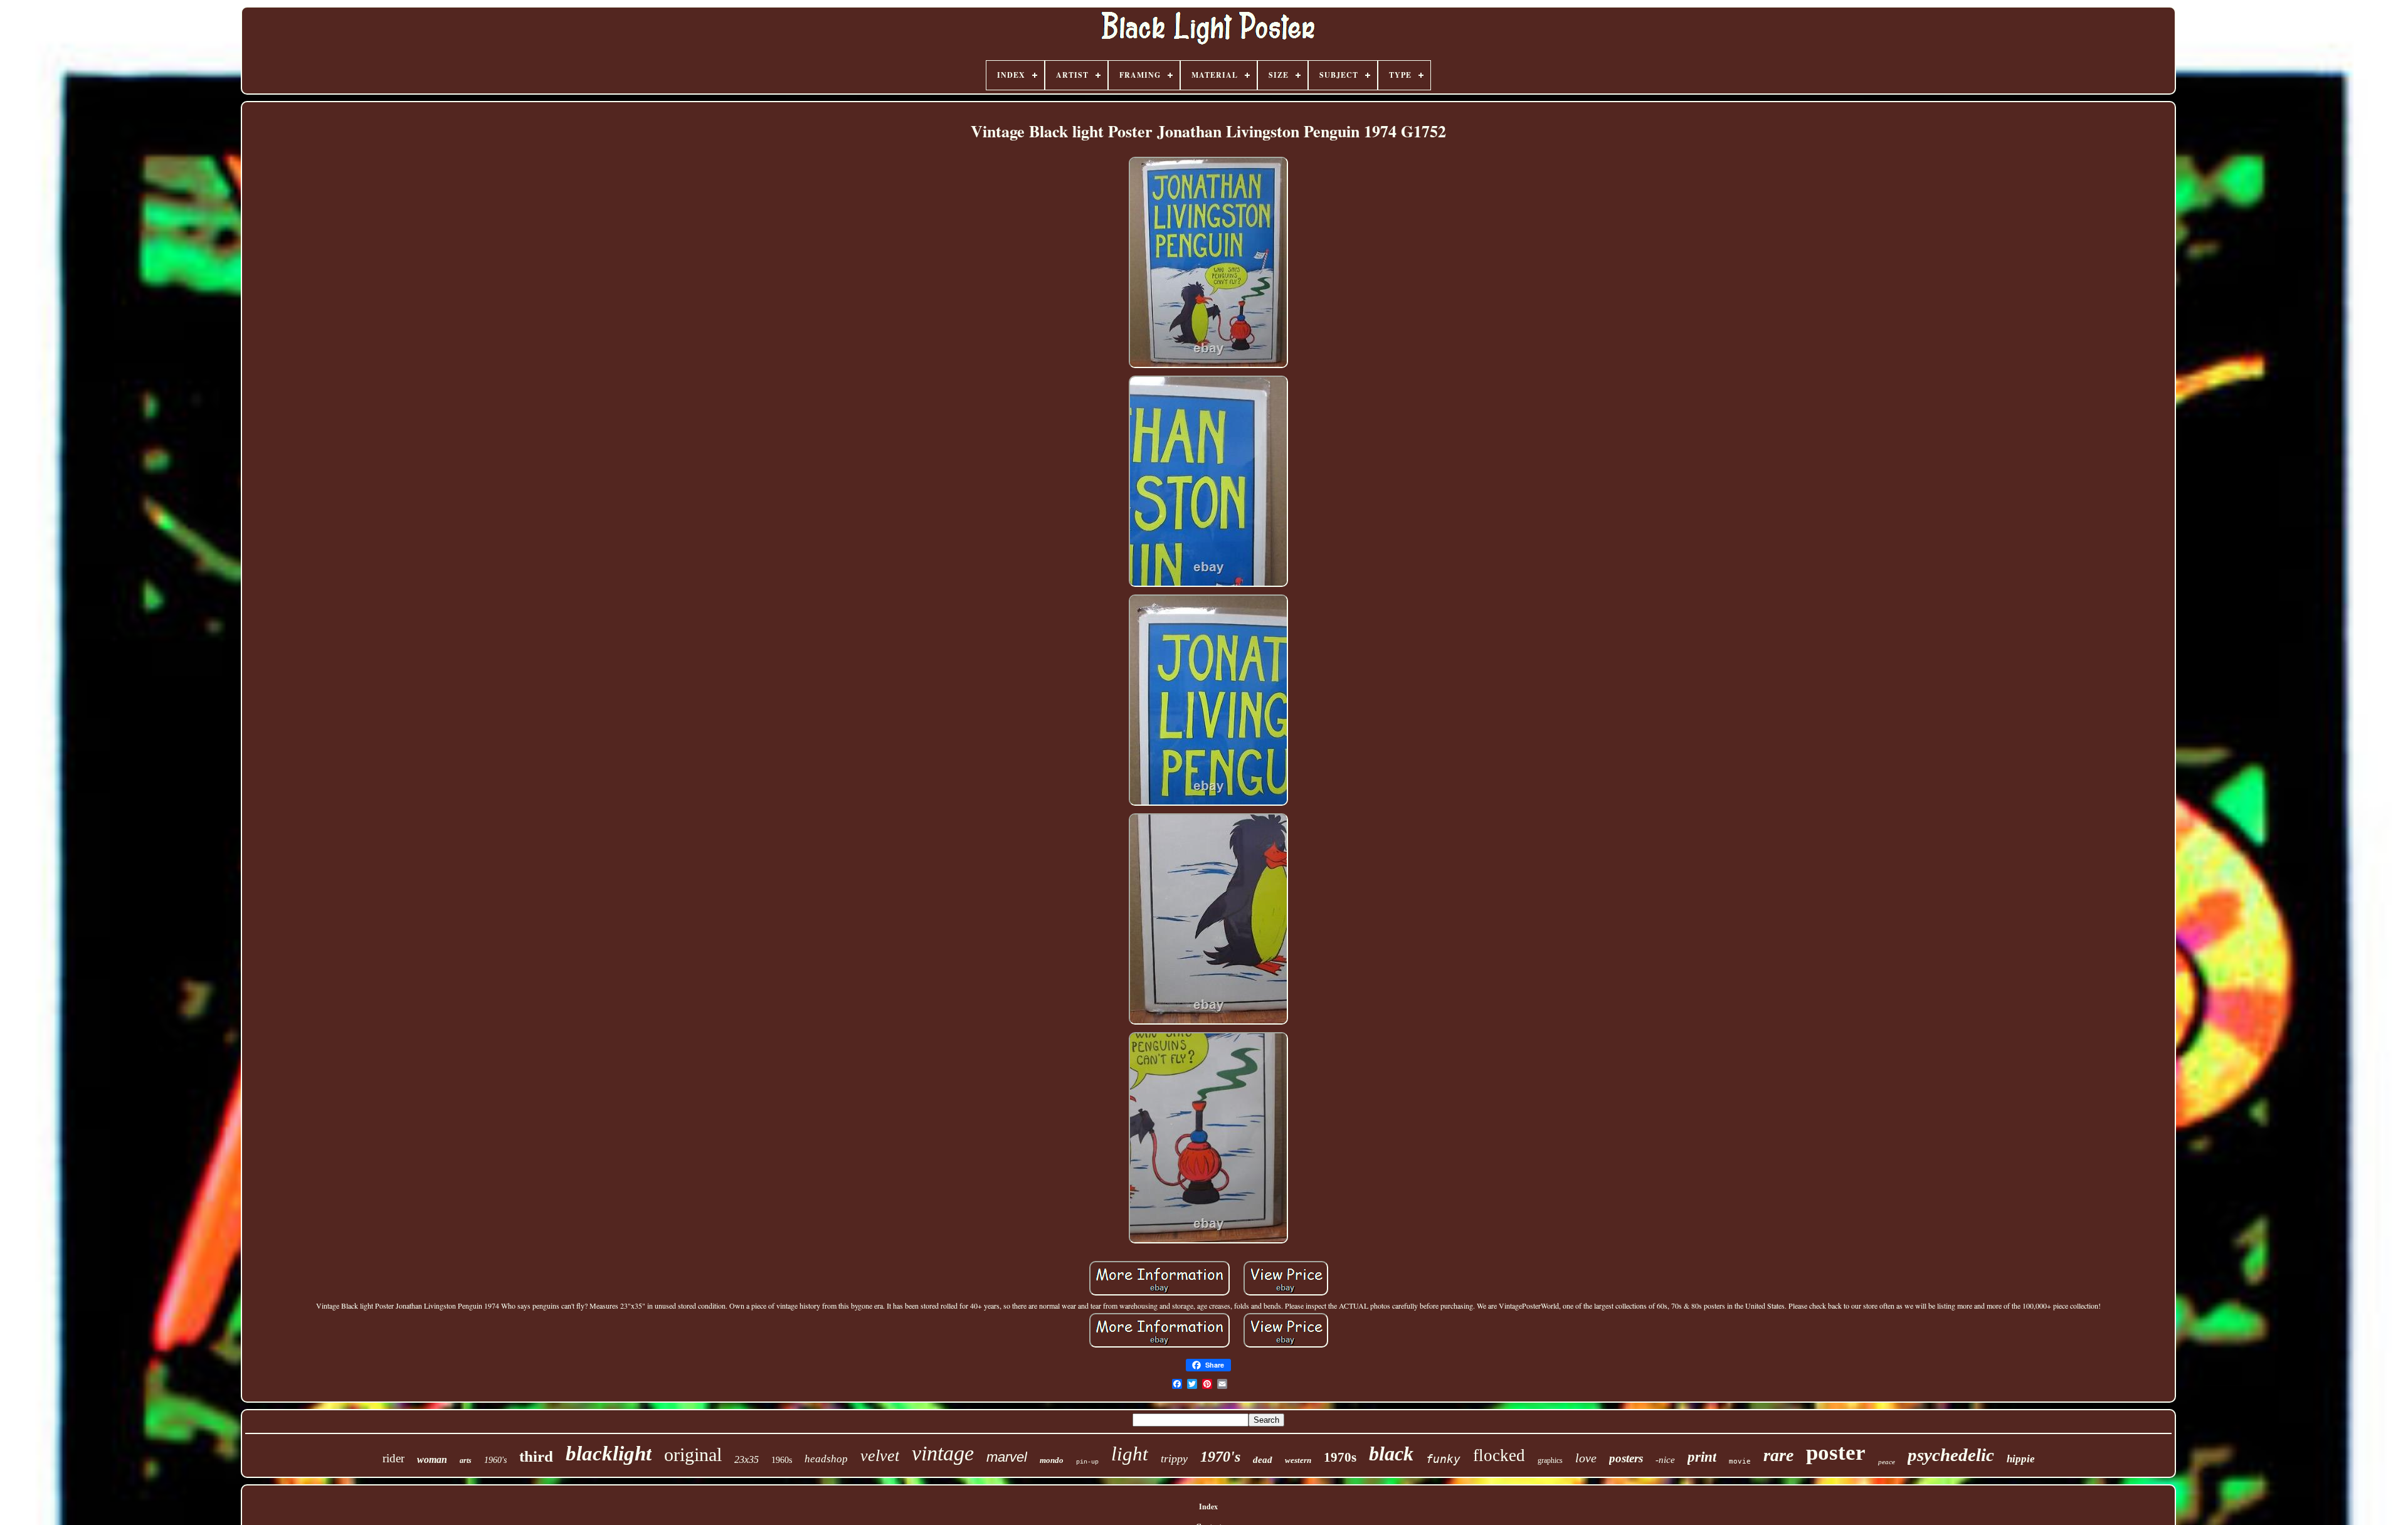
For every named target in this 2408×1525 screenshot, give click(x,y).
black (1391, 1454)
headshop (826, 1459)
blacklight (609, 1454)
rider (393, 1458)
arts (466, 1460)
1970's (1220, 1457)
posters (1626, 1458)
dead (1263, 1460)
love (1586, 1458)
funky (1443, 1459)
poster (1836, 1453)
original (693, 1454)
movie (1740, 1461)
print (1702, 1457)
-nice (1665, 1460)
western (1298, 1460)
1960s (782, 1460)
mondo (1052, 1460)
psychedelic (1951, 1455)
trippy (1174, 1459)
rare (1778, 1455)
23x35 (747, 1459)
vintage (943, 1453)
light (1130, 1454)
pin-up (1087, 1462)
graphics (1550, 1460)
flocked (1499, 1455)
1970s (1340, 1457)
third (536, 1456)
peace (1887, 1462)
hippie (2021, 1459)
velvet (880, 1456)
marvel (1007, 1457)
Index (1208, 1507)
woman (432, 1459)
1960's (495, 1460)
